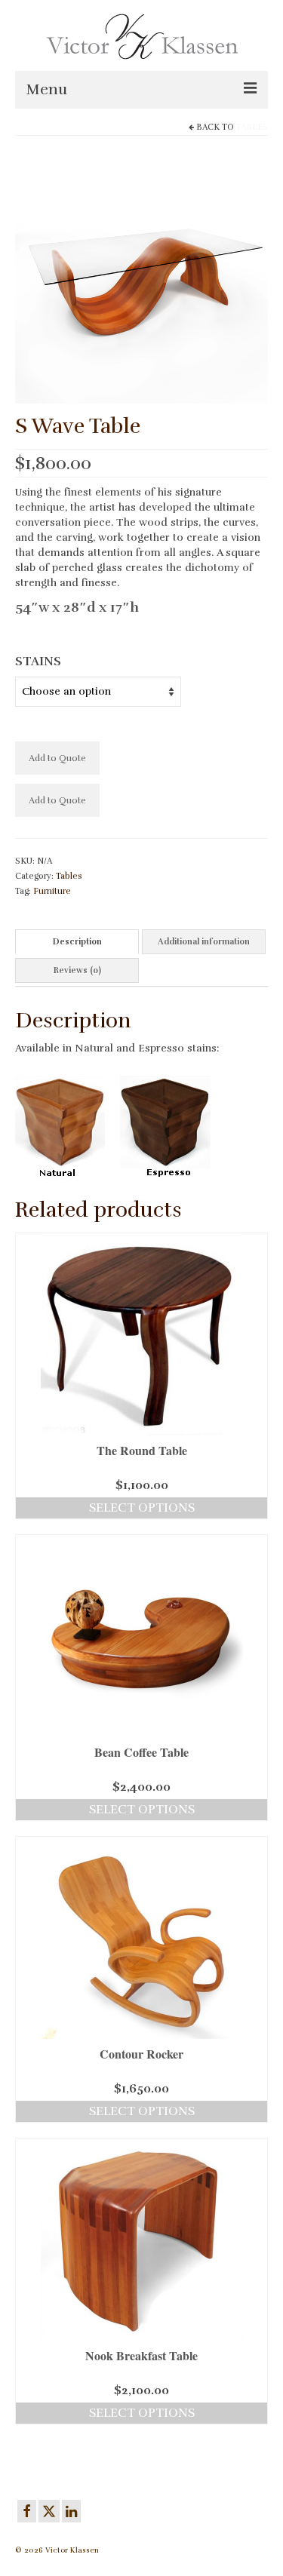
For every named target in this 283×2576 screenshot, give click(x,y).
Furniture (52, 891)
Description (77, 942)
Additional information (204, 942)
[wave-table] (141, 276)
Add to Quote (57, 758)
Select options (142, 1508)
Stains (38, 662)
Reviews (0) (77, 970)
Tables (252, 127)
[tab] (77, 942)
